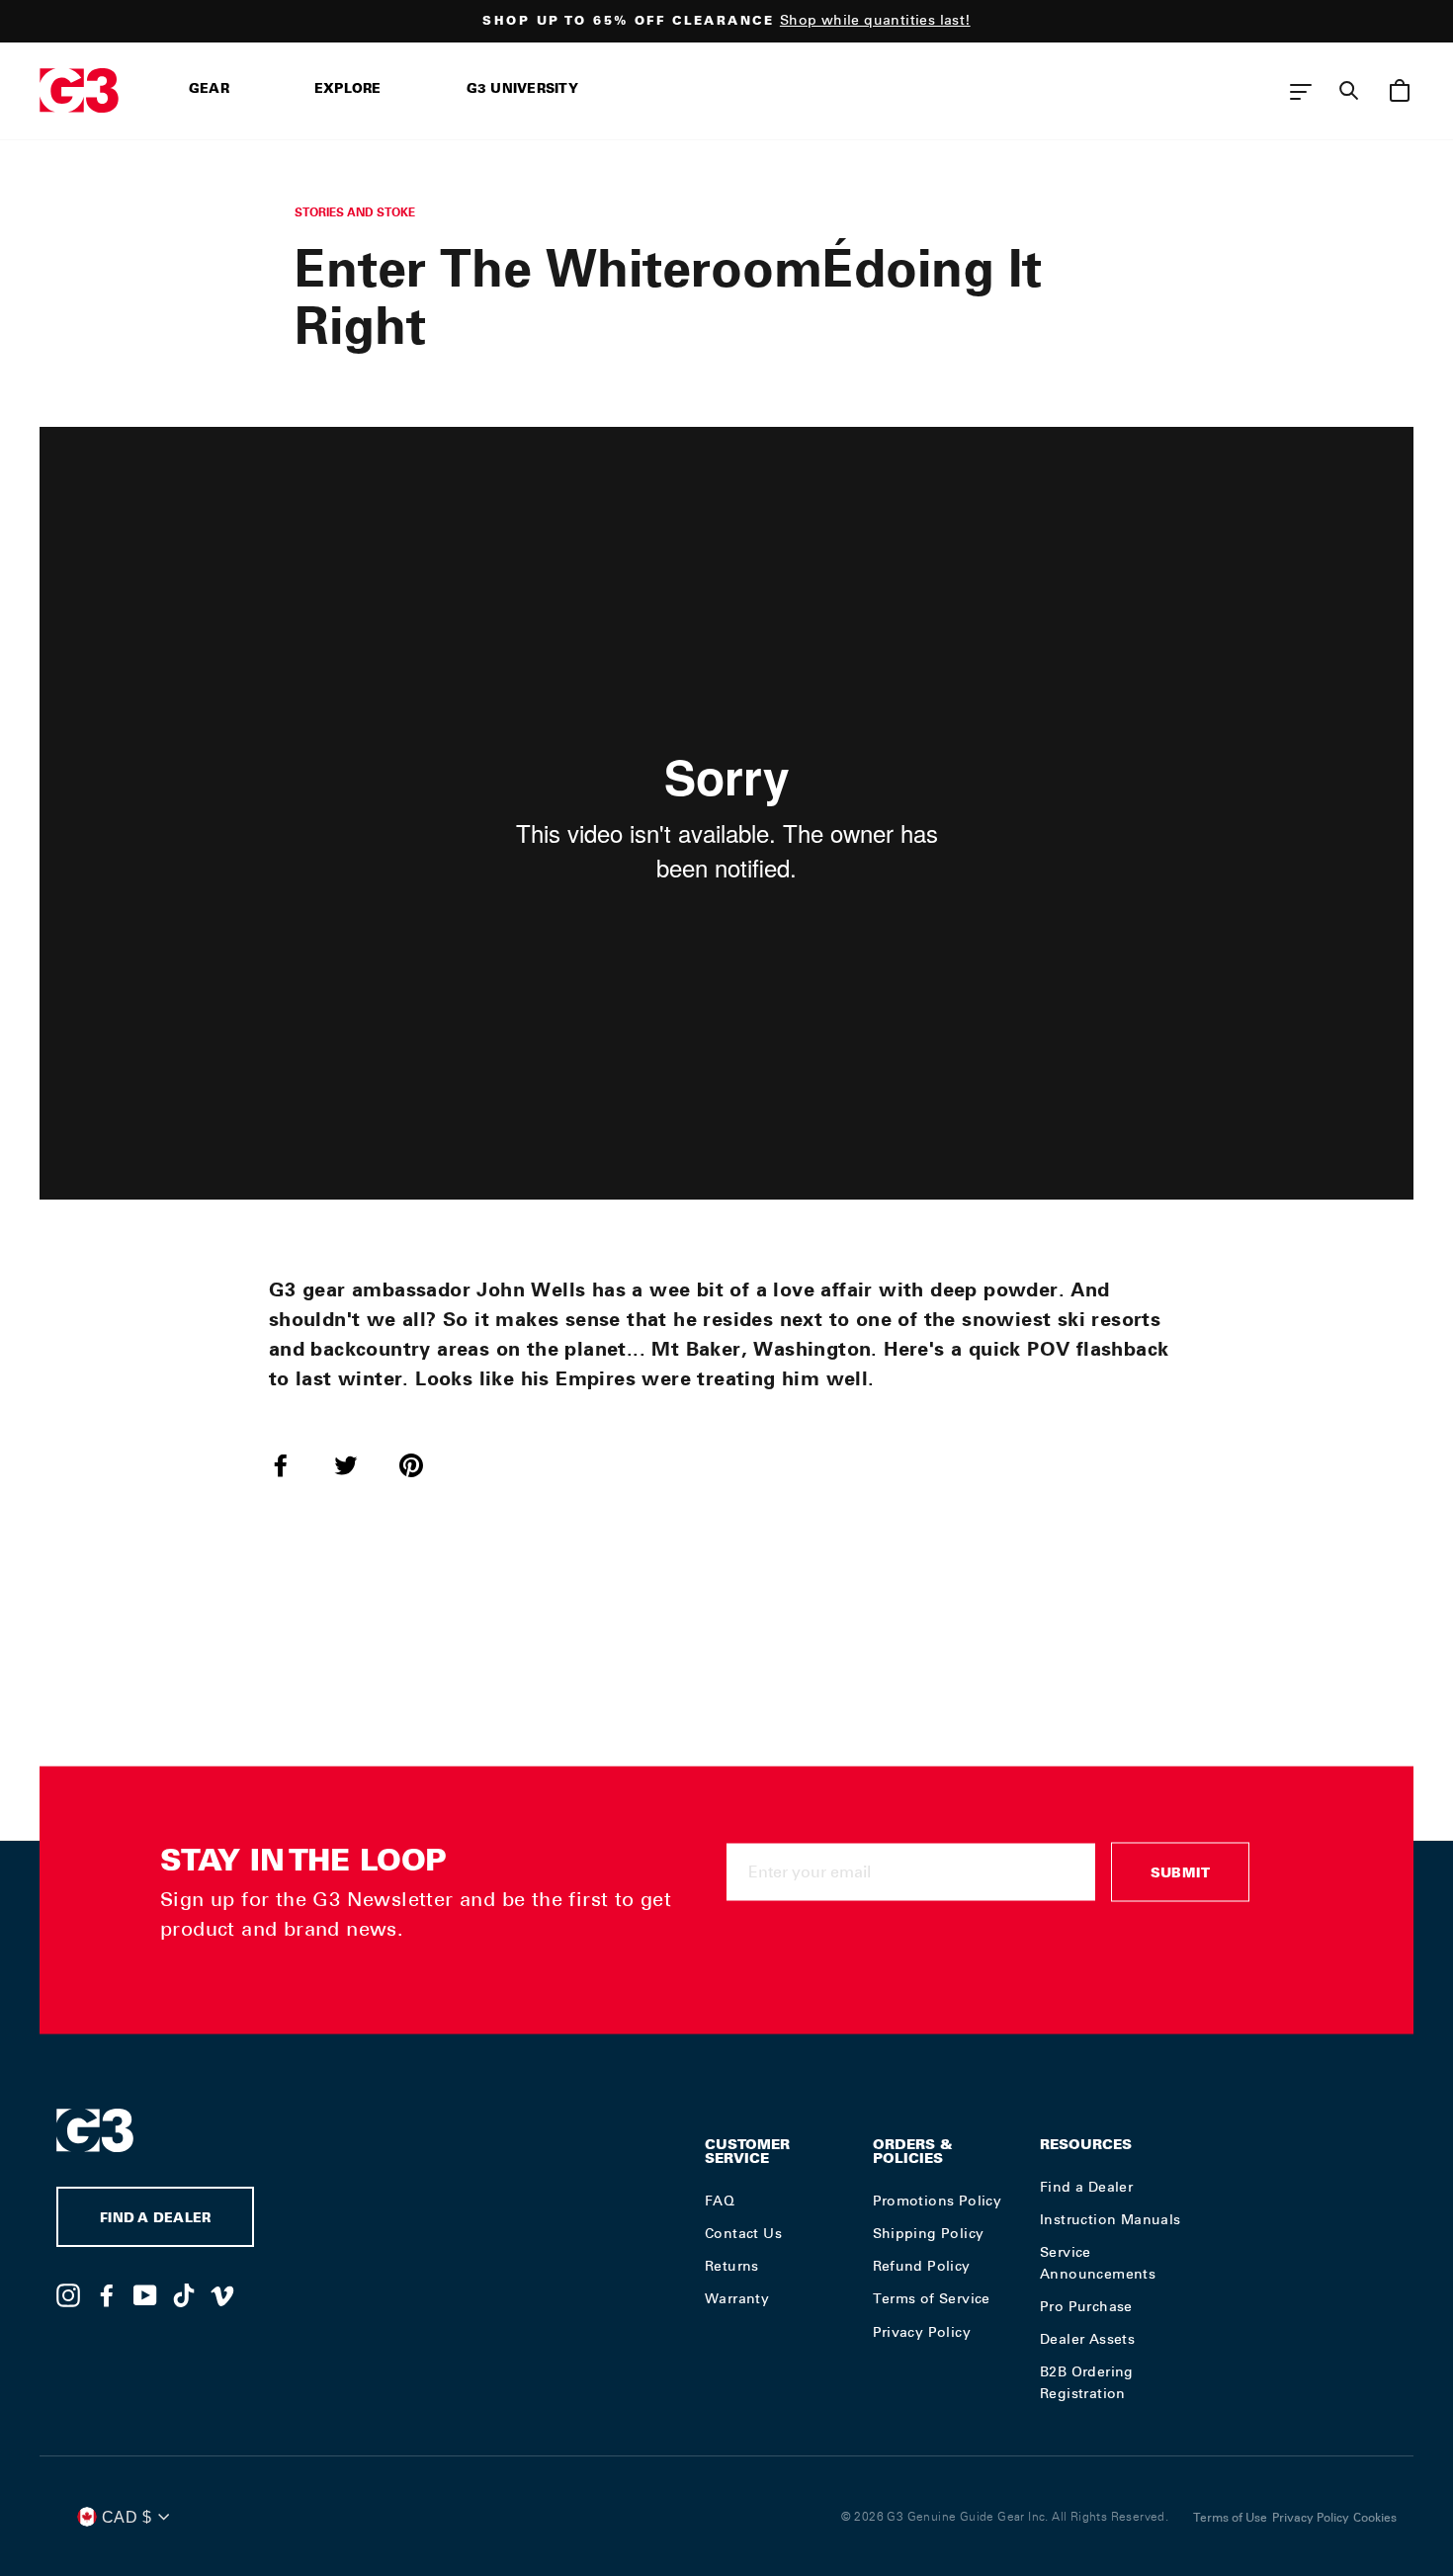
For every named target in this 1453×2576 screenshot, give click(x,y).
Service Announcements (1098, 2263)
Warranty (737, 2298)
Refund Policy (922, 2266)
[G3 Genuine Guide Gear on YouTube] (145, 2294)
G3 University (522, 90)
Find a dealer (155, 2220)
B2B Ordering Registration (1087, 2382)
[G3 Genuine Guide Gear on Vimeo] (222, 2294)
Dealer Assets (1087, 2339)
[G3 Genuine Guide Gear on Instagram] (68, 2294)
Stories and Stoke (355, 212)
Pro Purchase (1086, 2306)
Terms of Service (932, 2298)
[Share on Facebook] (293, 1464)
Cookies (1375, 2518)
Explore (348, 90)
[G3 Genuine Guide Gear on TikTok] (184, 2294)
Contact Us (743, 2233)
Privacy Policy (922, 2332)
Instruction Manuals (1111, 2219)
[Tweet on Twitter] (358, 1464)
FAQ (720, 2201)
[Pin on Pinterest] (423, 1464)
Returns (732, 2266)
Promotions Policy (938, 2201)
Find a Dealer (1086, 2187)
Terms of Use (1230, 2518)
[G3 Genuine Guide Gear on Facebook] (107, 2294)
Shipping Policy (929, 2233)
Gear (209, 90)
